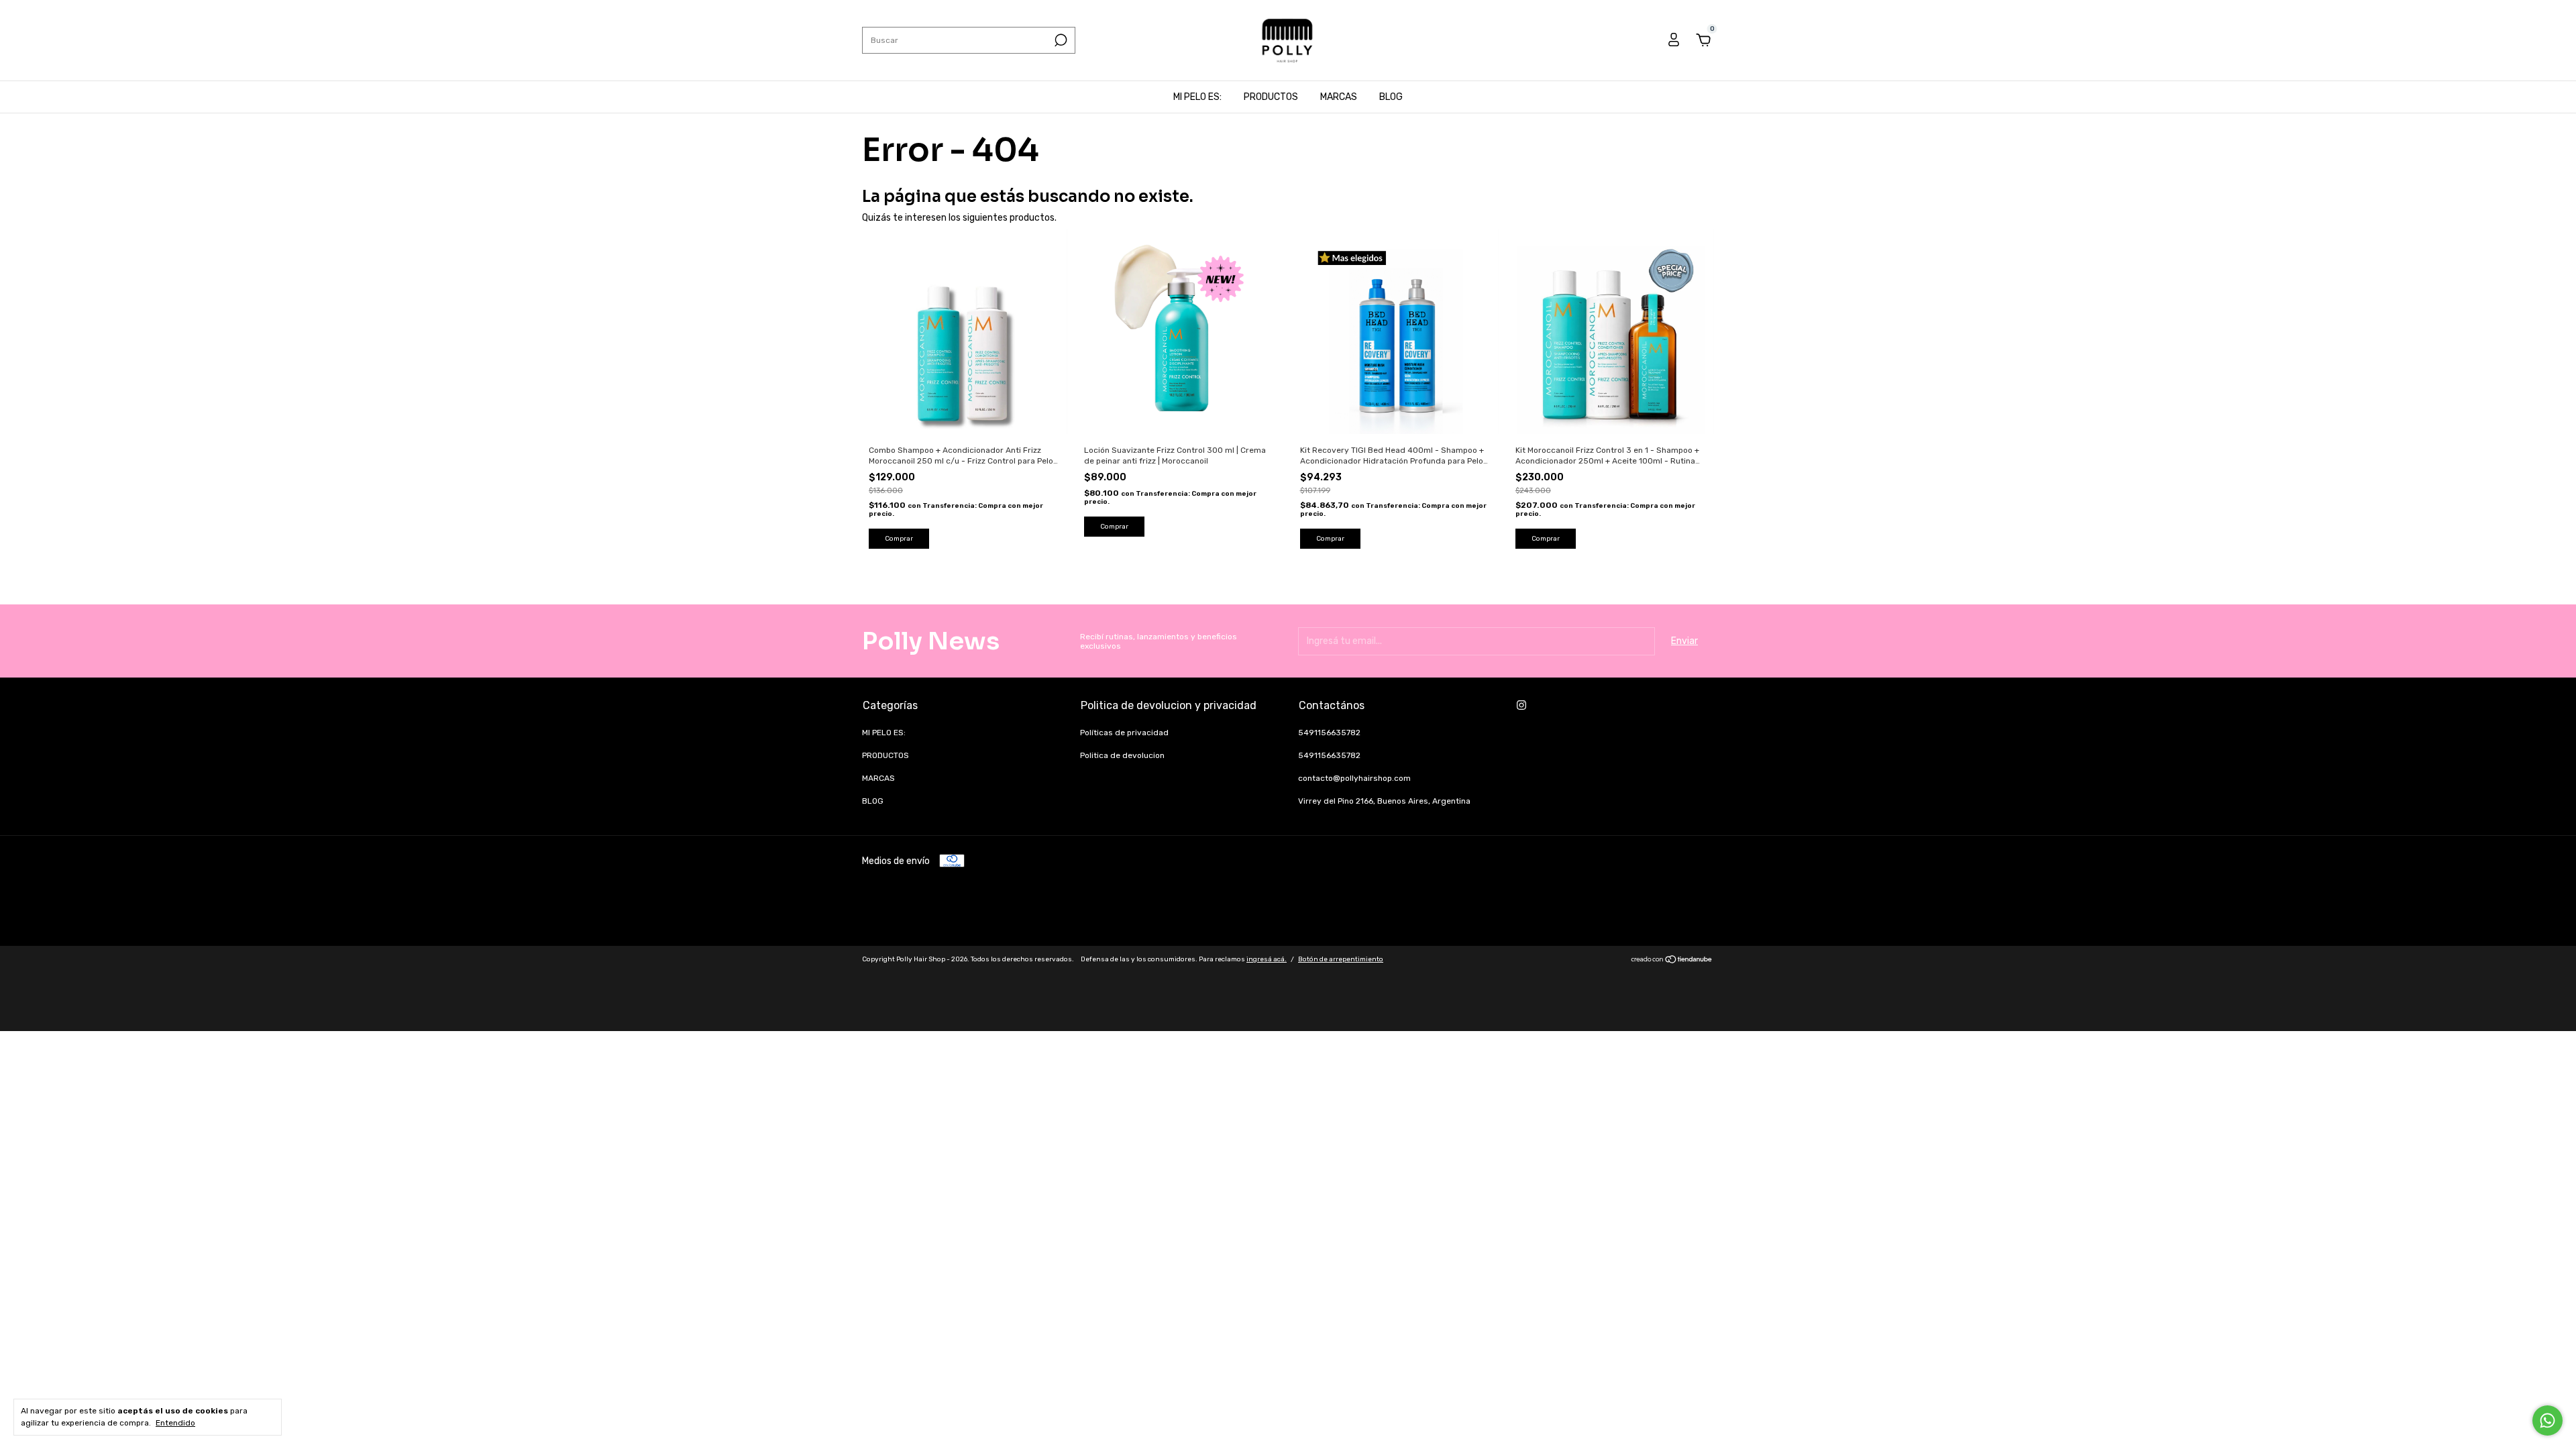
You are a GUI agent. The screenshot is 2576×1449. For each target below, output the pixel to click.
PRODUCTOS (1271, 97)
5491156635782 (1329, 733)
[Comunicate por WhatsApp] (2547, 1420)
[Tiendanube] (1672, 961)
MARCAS (1339, 97)
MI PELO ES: (1197, 97)
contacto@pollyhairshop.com (1354, 778)
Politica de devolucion (1122, 755)
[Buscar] (1060, 40)
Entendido (175, 1423)
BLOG (1391, 97)
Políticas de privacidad (1124, 733)
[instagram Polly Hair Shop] (1521, 705)
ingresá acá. (1267, 959)
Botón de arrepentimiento (1341, 959)
